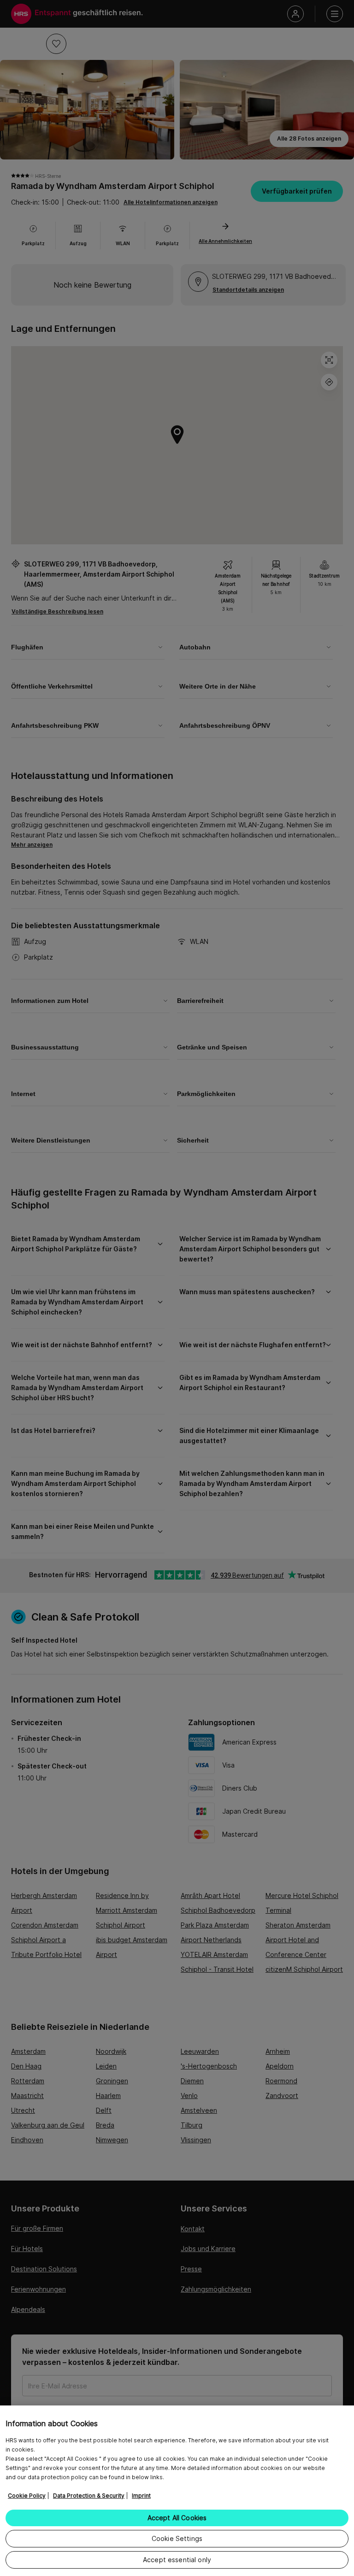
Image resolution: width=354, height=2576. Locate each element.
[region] (177, 2491)
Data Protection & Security (89, 2496)
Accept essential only (177, 2560)
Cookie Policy (27, 2496)
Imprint (141, 2496)
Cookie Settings (177, 2538)
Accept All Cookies (177, 2518)
